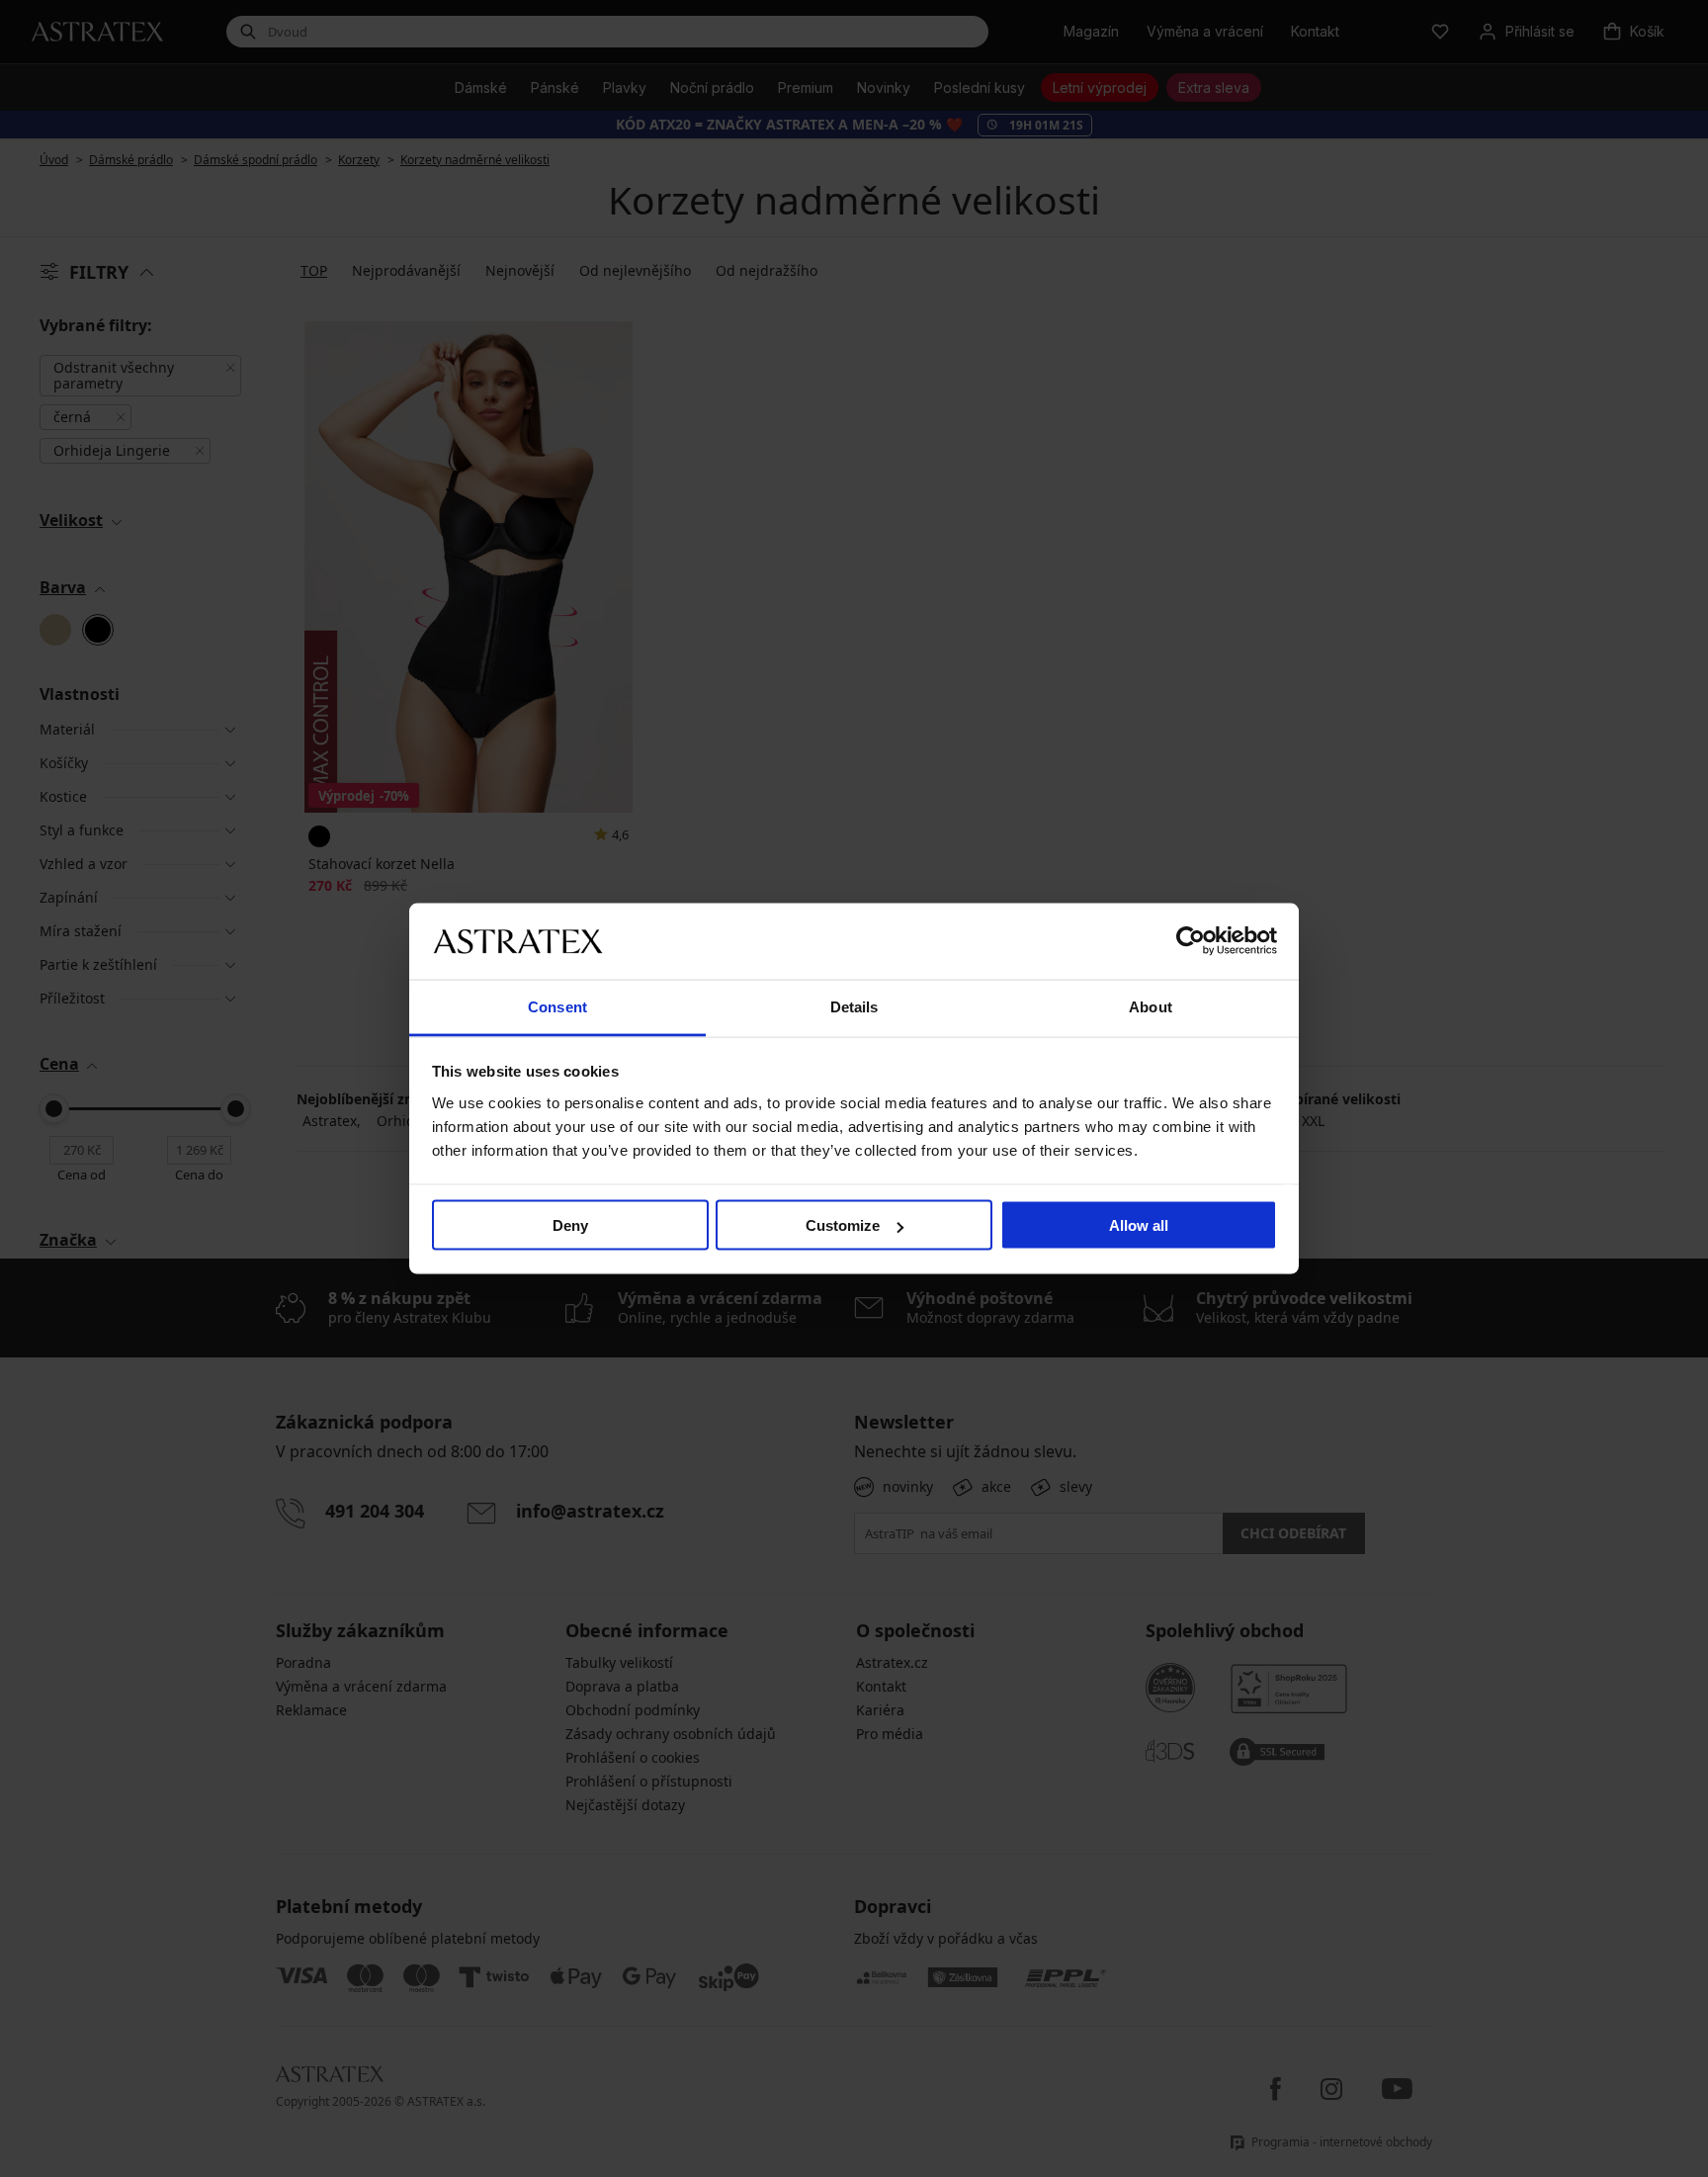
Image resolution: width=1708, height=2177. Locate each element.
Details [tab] (854, 1006)
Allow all (1139, 1225)
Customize (843, 1225)
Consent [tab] (557, 1006)
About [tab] (1151, 1006)
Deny (570, 1225)
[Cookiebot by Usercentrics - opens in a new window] (1191, 941)
